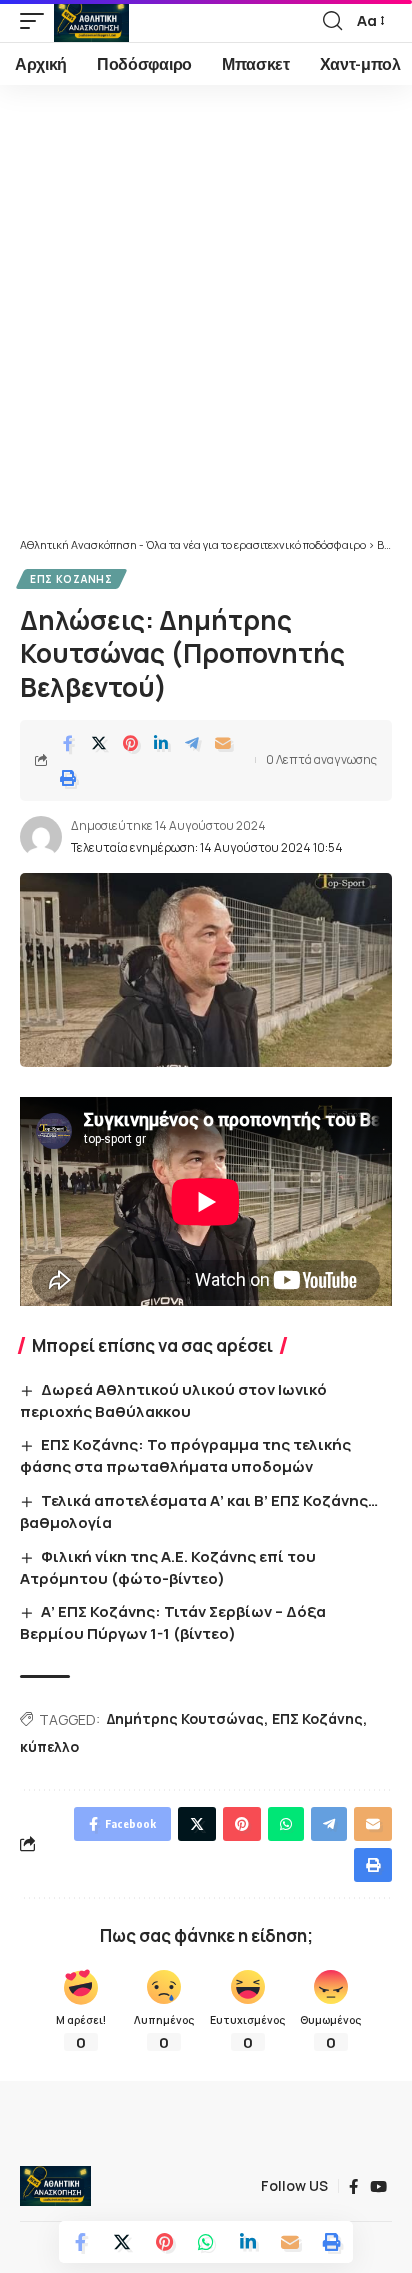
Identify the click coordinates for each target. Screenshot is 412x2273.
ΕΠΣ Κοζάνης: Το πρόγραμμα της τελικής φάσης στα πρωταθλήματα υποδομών (185, 1455)
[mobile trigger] (37, 21)
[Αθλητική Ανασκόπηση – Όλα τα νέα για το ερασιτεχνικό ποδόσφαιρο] (55, 2186)
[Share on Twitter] (99, 743)
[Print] (68, 778)
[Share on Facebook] (68, 743)
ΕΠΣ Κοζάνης (71, 579)
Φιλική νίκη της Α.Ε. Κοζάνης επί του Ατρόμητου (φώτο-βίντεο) (168, 1567)
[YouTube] (378, 2187)
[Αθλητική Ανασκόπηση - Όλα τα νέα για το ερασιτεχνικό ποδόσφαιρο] (91, 21)
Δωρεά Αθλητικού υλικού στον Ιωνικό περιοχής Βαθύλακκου (173, 1400)
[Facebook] (353, 2187)
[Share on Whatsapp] (206, 2242)
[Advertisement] (206, 321)
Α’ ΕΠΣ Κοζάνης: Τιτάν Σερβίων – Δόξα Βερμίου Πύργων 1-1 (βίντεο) (173, 1622)
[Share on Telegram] (192, 743)
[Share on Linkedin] (161, 743)
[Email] (223, 743)
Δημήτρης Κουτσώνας (185, 1718)
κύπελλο (49, 1746)
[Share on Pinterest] (130, 743)
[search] (332, 21)
